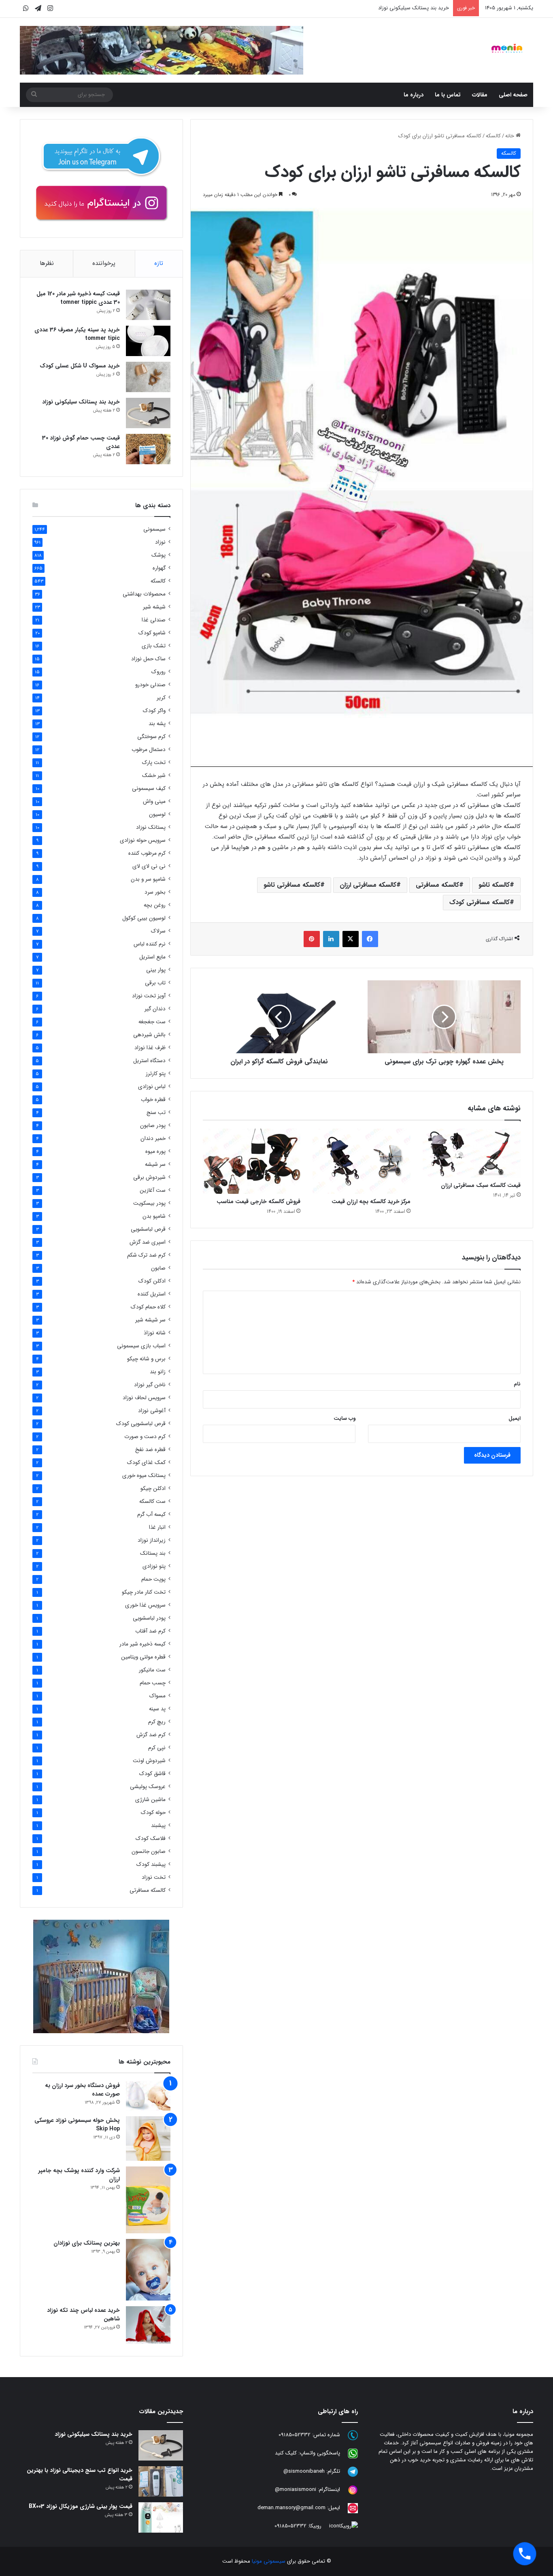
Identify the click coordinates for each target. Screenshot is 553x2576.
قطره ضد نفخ (150, 1450)
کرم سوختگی (151, 737)
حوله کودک (153, 1813)
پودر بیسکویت (149, 1203)
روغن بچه (155, 905)
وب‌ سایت (345, 1418)
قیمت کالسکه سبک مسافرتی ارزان (481, 1185)
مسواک (157, 1696)
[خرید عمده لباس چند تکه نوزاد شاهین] (148, 2325)
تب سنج (156, 1113)
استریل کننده (152, 1294)
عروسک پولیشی (148, 1787)
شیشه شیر (154, 607)
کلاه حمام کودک (148, 1307)
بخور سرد (155, 892)
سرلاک (158, 931)
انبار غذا (157, 1527)
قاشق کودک (152, 1774)
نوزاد (160, 542)
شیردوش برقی (149, 1177)
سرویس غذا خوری (145, 1605)
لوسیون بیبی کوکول (144, 918)
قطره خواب (153, 1100)
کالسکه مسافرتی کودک (480, 902)
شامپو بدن (154, 1216)
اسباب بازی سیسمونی (141, 1346)
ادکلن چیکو (153, 1489)
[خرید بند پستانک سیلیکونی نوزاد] (148, 413)
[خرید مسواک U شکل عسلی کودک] (148, 377)
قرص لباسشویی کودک (141, 1424)
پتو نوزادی (154, 1566)
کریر (161, 698)
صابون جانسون (149, 1851)
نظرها (47, 263)
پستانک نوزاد (151, 827)
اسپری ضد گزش (148, 1242)
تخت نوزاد (154, 1877)
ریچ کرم (157, 1722)
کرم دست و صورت (145, 1437)
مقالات (480, 95)
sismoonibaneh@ (304, 2472)
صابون (158, 1268)
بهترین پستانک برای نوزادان (87, 2243)
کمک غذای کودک (146, 1463)
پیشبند (158, 1826)
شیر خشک (154, 776)
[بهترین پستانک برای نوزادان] (148, 2270)
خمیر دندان (153, 1139)
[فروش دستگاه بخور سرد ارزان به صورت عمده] (148, 2096)
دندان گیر (155, 1009)
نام (517, 1384)
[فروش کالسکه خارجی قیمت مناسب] (252, 1161)
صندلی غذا (154, 620)
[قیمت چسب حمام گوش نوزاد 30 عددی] (148, 449)
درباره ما (414, 95)
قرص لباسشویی (148, 1229)
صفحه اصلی (513, 95)
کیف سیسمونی (149, 789)
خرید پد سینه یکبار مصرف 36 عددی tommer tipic (77, 334)
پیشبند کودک (151, 1864)
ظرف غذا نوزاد (150, 1048)
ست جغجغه (152, 1022)
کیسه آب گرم (151, 1514)
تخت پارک (154, 763)
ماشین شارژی (150, 1800)
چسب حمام (153, 1683)
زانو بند (158, 1372)
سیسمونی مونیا (269, 2561)
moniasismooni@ (296, 2490)
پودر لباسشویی (149, 1618)
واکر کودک (154, 711)
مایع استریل (152, 957)
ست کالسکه (152, 1501)
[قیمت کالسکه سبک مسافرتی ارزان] (472, 1153)
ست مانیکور (152, 1670)
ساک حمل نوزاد (148, 659)
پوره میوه (155, 1151)
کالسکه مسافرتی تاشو (292, 885)
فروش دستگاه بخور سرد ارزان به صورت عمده (82, 2090)
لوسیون (157, 814)
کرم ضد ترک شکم (146, 1255)
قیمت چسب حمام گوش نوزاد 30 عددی (81, 442)
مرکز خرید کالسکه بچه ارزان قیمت (371, 1202)
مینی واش (154, 801)
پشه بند (157, 724)
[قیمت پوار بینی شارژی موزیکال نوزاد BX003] (161, 2517)
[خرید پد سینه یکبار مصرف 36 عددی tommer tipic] (148, 341)
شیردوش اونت (149, 1761)
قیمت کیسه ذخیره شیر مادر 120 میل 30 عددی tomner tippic (78, 298)
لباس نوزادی (152, 1087)
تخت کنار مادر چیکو (144, 1592)
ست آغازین (153, 1190)
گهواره (159, 568)
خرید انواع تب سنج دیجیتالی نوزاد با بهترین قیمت (80, 2475)
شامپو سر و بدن (148, 879)
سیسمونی (154, 529)
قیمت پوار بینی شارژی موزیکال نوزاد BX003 (81, 2506)
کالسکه (493, 136)
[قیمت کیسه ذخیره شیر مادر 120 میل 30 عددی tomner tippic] (148, 305)
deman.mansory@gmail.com (291, 2508)
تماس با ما (448, 95)
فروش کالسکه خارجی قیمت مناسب (258, 1202)
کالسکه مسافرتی (437, 885)
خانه (510, 136)
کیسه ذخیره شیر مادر (143, 1644)
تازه (159, 263)
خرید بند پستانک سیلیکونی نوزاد (81, 402)
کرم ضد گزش (151, 1735)
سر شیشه (155, 1164)
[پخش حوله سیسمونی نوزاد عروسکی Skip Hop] (148, 2138)
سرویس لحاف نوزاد (144, 1398)
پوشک (158, 555)
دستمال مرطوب (149, 750)
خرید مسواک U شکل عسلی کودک (80, 366)
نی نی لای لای (149, 866)
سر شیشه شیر (150, 1320)
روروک (158, 672)
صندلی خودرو (150, 685)
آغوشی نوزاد (152, 1411)
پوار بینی (156, 970)
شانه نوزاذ (155, 1333)
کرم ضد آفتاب (150, 1631)
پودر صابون (153, 1126)
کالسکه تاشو (494, 885)
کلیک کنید (286, 2453)
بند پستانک (153, 1553)
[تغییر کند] (507, 48)
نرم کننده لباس (150, 944)
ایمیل (515, 1418)
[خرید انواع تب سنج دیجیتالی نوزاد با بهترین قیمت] (161, 2481)
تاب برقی (155, 983)
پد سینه (157, 1709)
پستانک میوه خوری (144, 1476)
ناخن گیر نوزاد (150, 1385)
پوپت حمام (153, 1579)
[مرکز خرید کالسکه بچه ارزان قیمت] (362, 1161)
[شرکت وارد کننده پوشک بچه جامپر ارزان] (148, 2200)
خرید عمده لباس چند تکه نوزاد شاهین (83, 2315)
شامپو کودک (152, 633)
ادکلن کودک (152, 1281)
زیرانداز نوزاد (152, 1540)
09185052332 (295, 2435)
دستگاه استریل (149, 1061)
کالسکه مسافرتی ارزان (368, 885)
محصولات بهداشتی (144, 594)
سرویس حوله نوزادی (143, 840)
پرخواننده (104, 263)
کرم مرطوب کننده (147, 853)
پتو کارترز (156, 1074)
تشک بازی (154, 646)
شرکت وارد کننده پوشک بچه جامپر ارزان (79, 2175)
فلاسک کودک (151, 1839)
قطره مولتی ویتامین (143, 1657)
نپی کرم (157, 1748)
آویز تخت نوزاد (149, 996)
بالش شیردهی (149, 1035)
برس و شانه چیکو (146, 1359)
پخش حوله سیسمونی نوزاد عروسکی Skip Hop (77, 2125)
